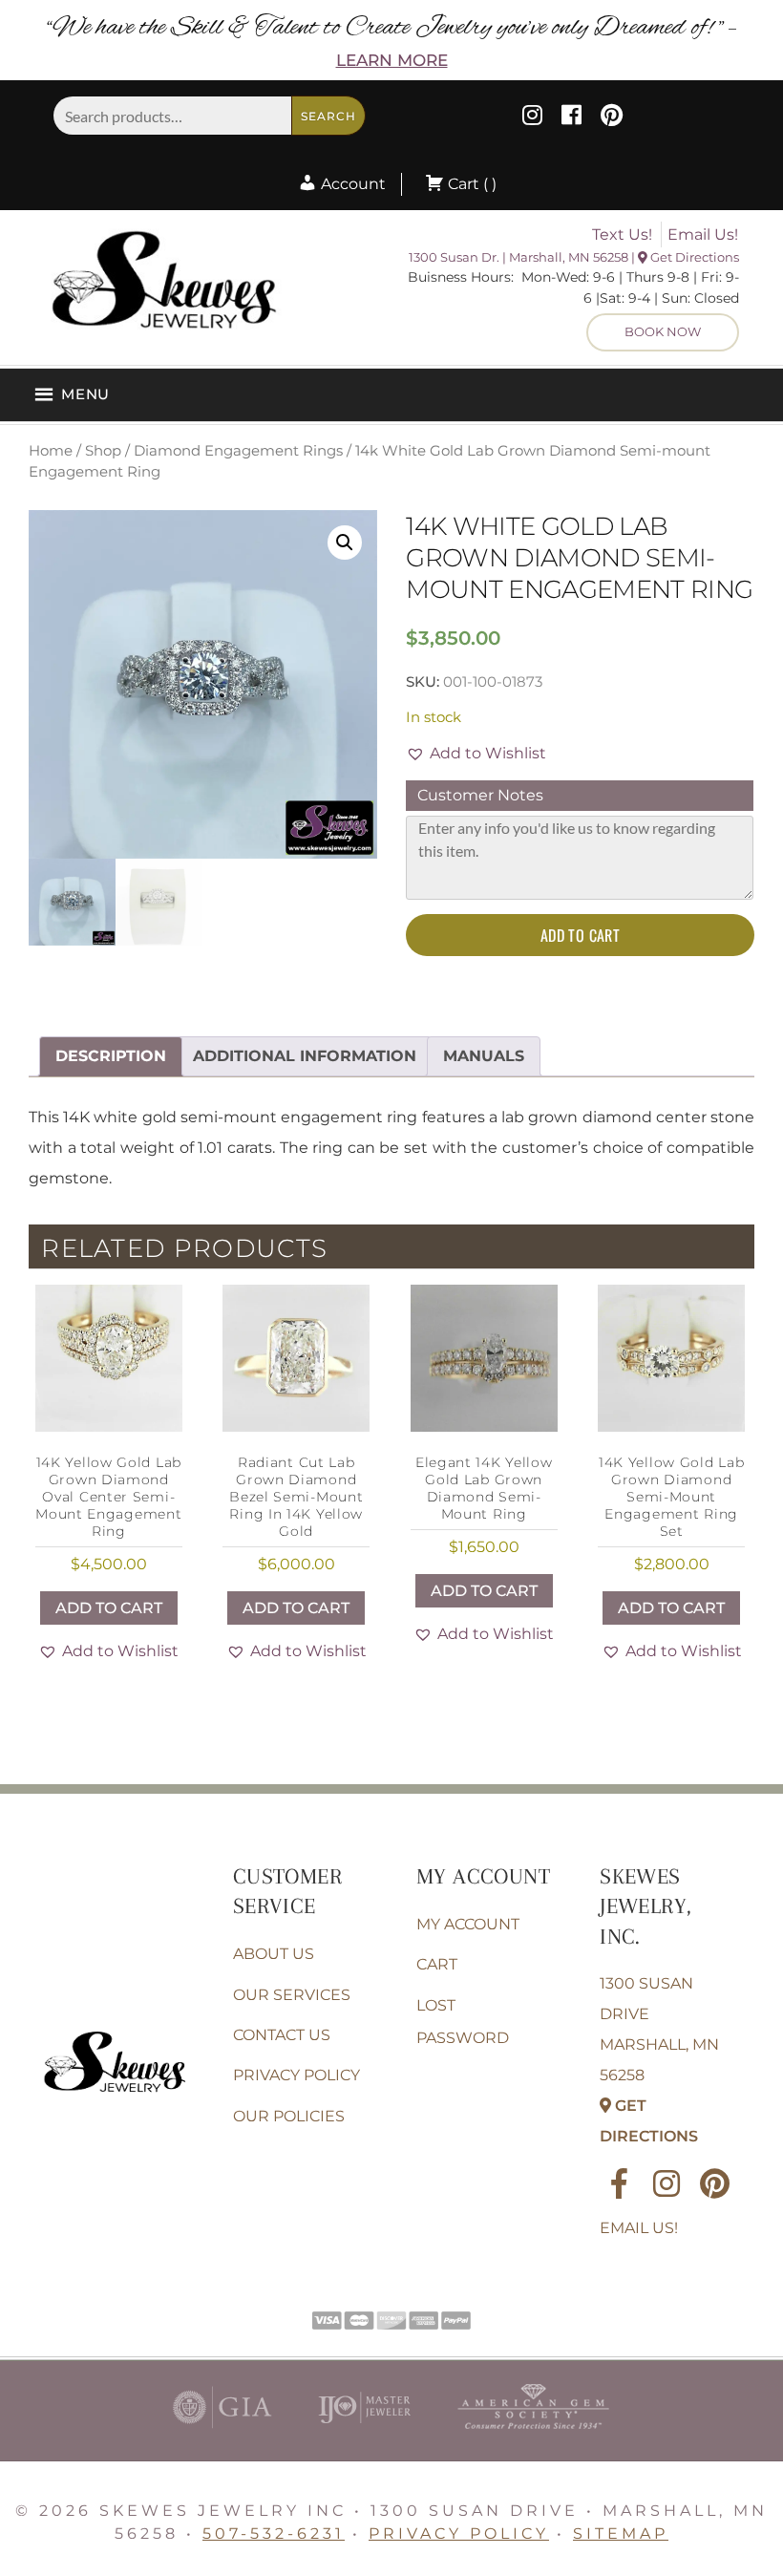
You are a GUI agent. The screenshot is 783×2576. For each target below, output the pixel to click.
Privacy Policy (296, 2075)
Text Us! (622, 234)
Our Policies (289, 2116)
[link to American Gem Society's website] (533, 2433)
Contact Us (282, 2035)
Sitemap (621, 2533)
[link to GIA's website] (222, 2433)
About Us (274, 1954)
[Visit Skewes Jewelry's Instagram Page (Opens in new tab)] (532, 118)
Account (351, 184)
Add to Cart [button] (109, 1608)
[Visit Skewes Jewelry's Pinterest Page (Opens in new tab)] (612, 118)
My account (468, 1924)
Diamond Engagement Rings (238, 451)
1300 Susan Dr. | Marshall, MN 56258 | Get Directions (574, 257)
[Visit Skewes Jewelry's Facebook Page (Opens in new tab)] (571, 118)
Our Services (292, 1995)
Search (328, 116)
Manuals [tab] (484, 1056)
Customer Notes (480, 795)
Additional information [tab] (305, 1056)
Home (51, 451)
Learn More (392, 60)
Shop (103, 451)
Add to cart (580, 935)
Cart (437, 1964)
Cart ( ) (470, 184)
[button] (345, 543)
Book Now (663, 331)
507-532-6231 (274, 2533)
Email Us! (703, 234)
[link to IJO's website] (364, 2433)
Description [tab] (111, 1056)
